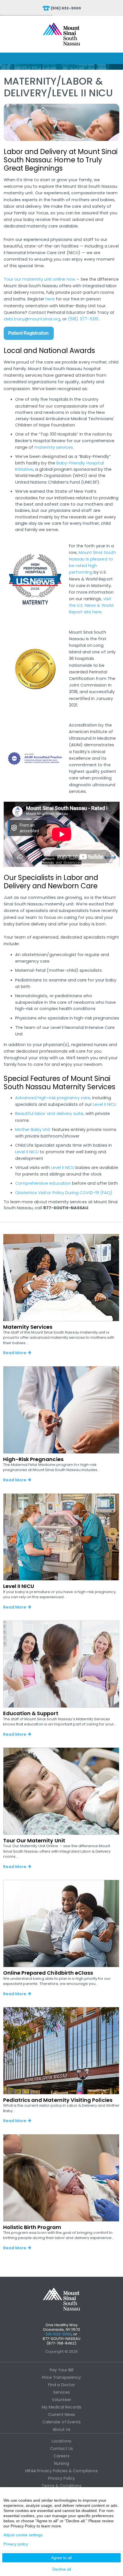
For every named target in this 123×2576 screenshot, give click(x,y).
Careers (61, 2456)
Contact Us (61, 2449)
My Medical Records (62, 2407)
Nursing (61, 2463)
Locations (61, 2441)
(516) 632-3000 (66, 8)
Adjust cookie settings (23, 2535)
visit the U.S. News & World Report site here (91, 605)
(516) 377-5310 (83, 319)
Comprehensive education (43, 1183)
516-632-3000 (59, 2334)
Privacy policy (16, 2544)
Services (61, 2392)
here (50, 299)
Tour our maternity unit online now (40, 279)
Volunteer (61, 2400)
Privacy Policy (62, 2478)
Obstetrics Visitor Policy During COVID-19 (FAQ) (64, 1193)
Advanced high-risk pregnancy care (53, 1098)
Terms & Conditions (61, 2486)
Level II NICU (105, 1104)
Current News (62, 2415)
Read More (15, 1353)
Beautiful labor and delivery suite (49, 1114)
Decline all (62, 2569)
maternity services (54, 447)
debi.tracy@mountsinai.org (32, 319)
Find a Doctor (61, 2385)
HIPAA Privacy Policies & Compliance (61, 2471)
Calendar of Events (61, 2422)
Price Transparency (61, 2377)
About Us (61, 2429)
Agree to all (61, 2558)
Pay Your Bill (62, 2370)
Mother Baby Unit (33, 1130)
